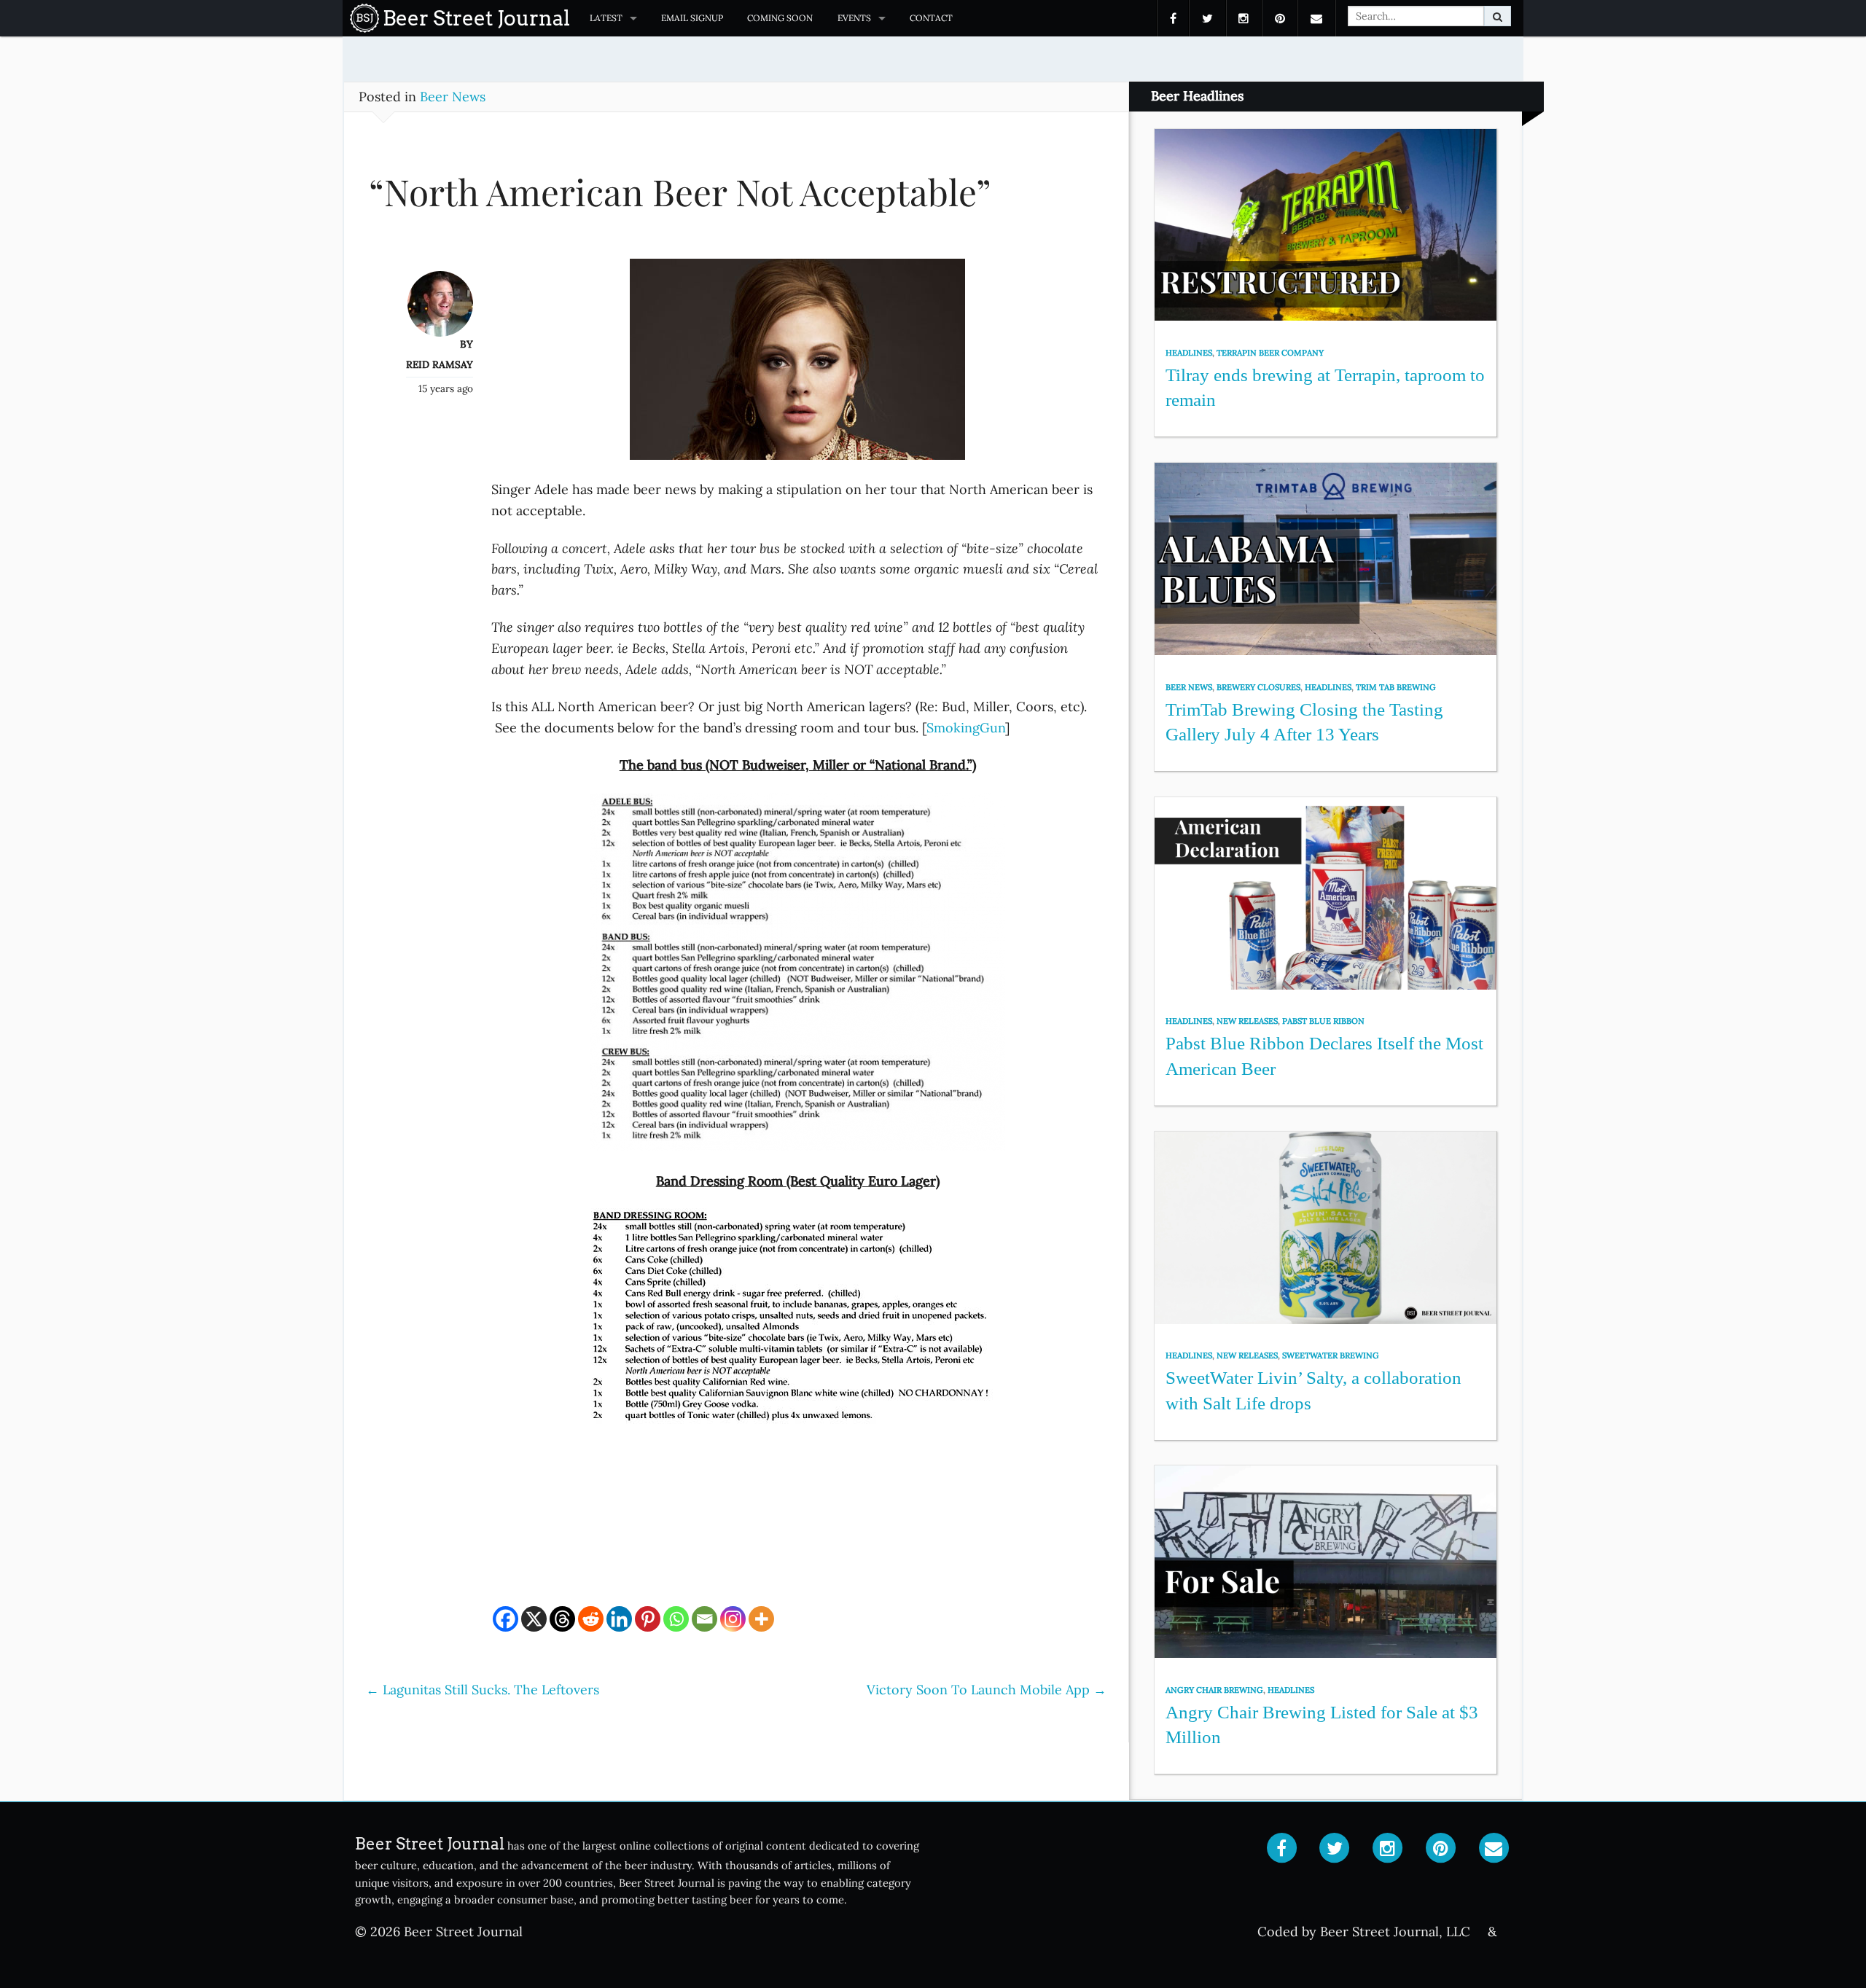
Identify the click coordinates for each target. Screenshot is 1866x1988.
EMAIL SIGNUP (692, 18)
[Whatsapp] (676, 1619)
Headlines (1189, 353)
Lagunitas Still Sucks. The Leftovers (483, 1690)
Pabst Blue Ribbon (1323, 1021)
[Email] (704, 1619)
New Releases (1247, 1021)
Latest (606, 18)
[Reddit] (591, 1619)
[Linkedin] (619, 1619)
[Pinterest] (648, 1619)
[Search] (1498, 16)
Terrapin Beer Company (1270, 353)
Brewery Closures (1258, 687)
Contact (931, 18)
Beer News (453, 97)
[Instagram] (733, 1619)
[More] (761, 1619)
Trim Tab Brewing (1396, 687)
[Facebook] (505, 1619)
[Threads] (562, 1619)
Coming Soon (780, 18)
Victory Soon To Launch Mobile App (987, 1690)
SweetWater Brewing (1331, 1355)
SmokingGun (966, 728)
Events (854, 18)
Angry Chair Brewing (1214, 1690)
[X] (534, 1619)
